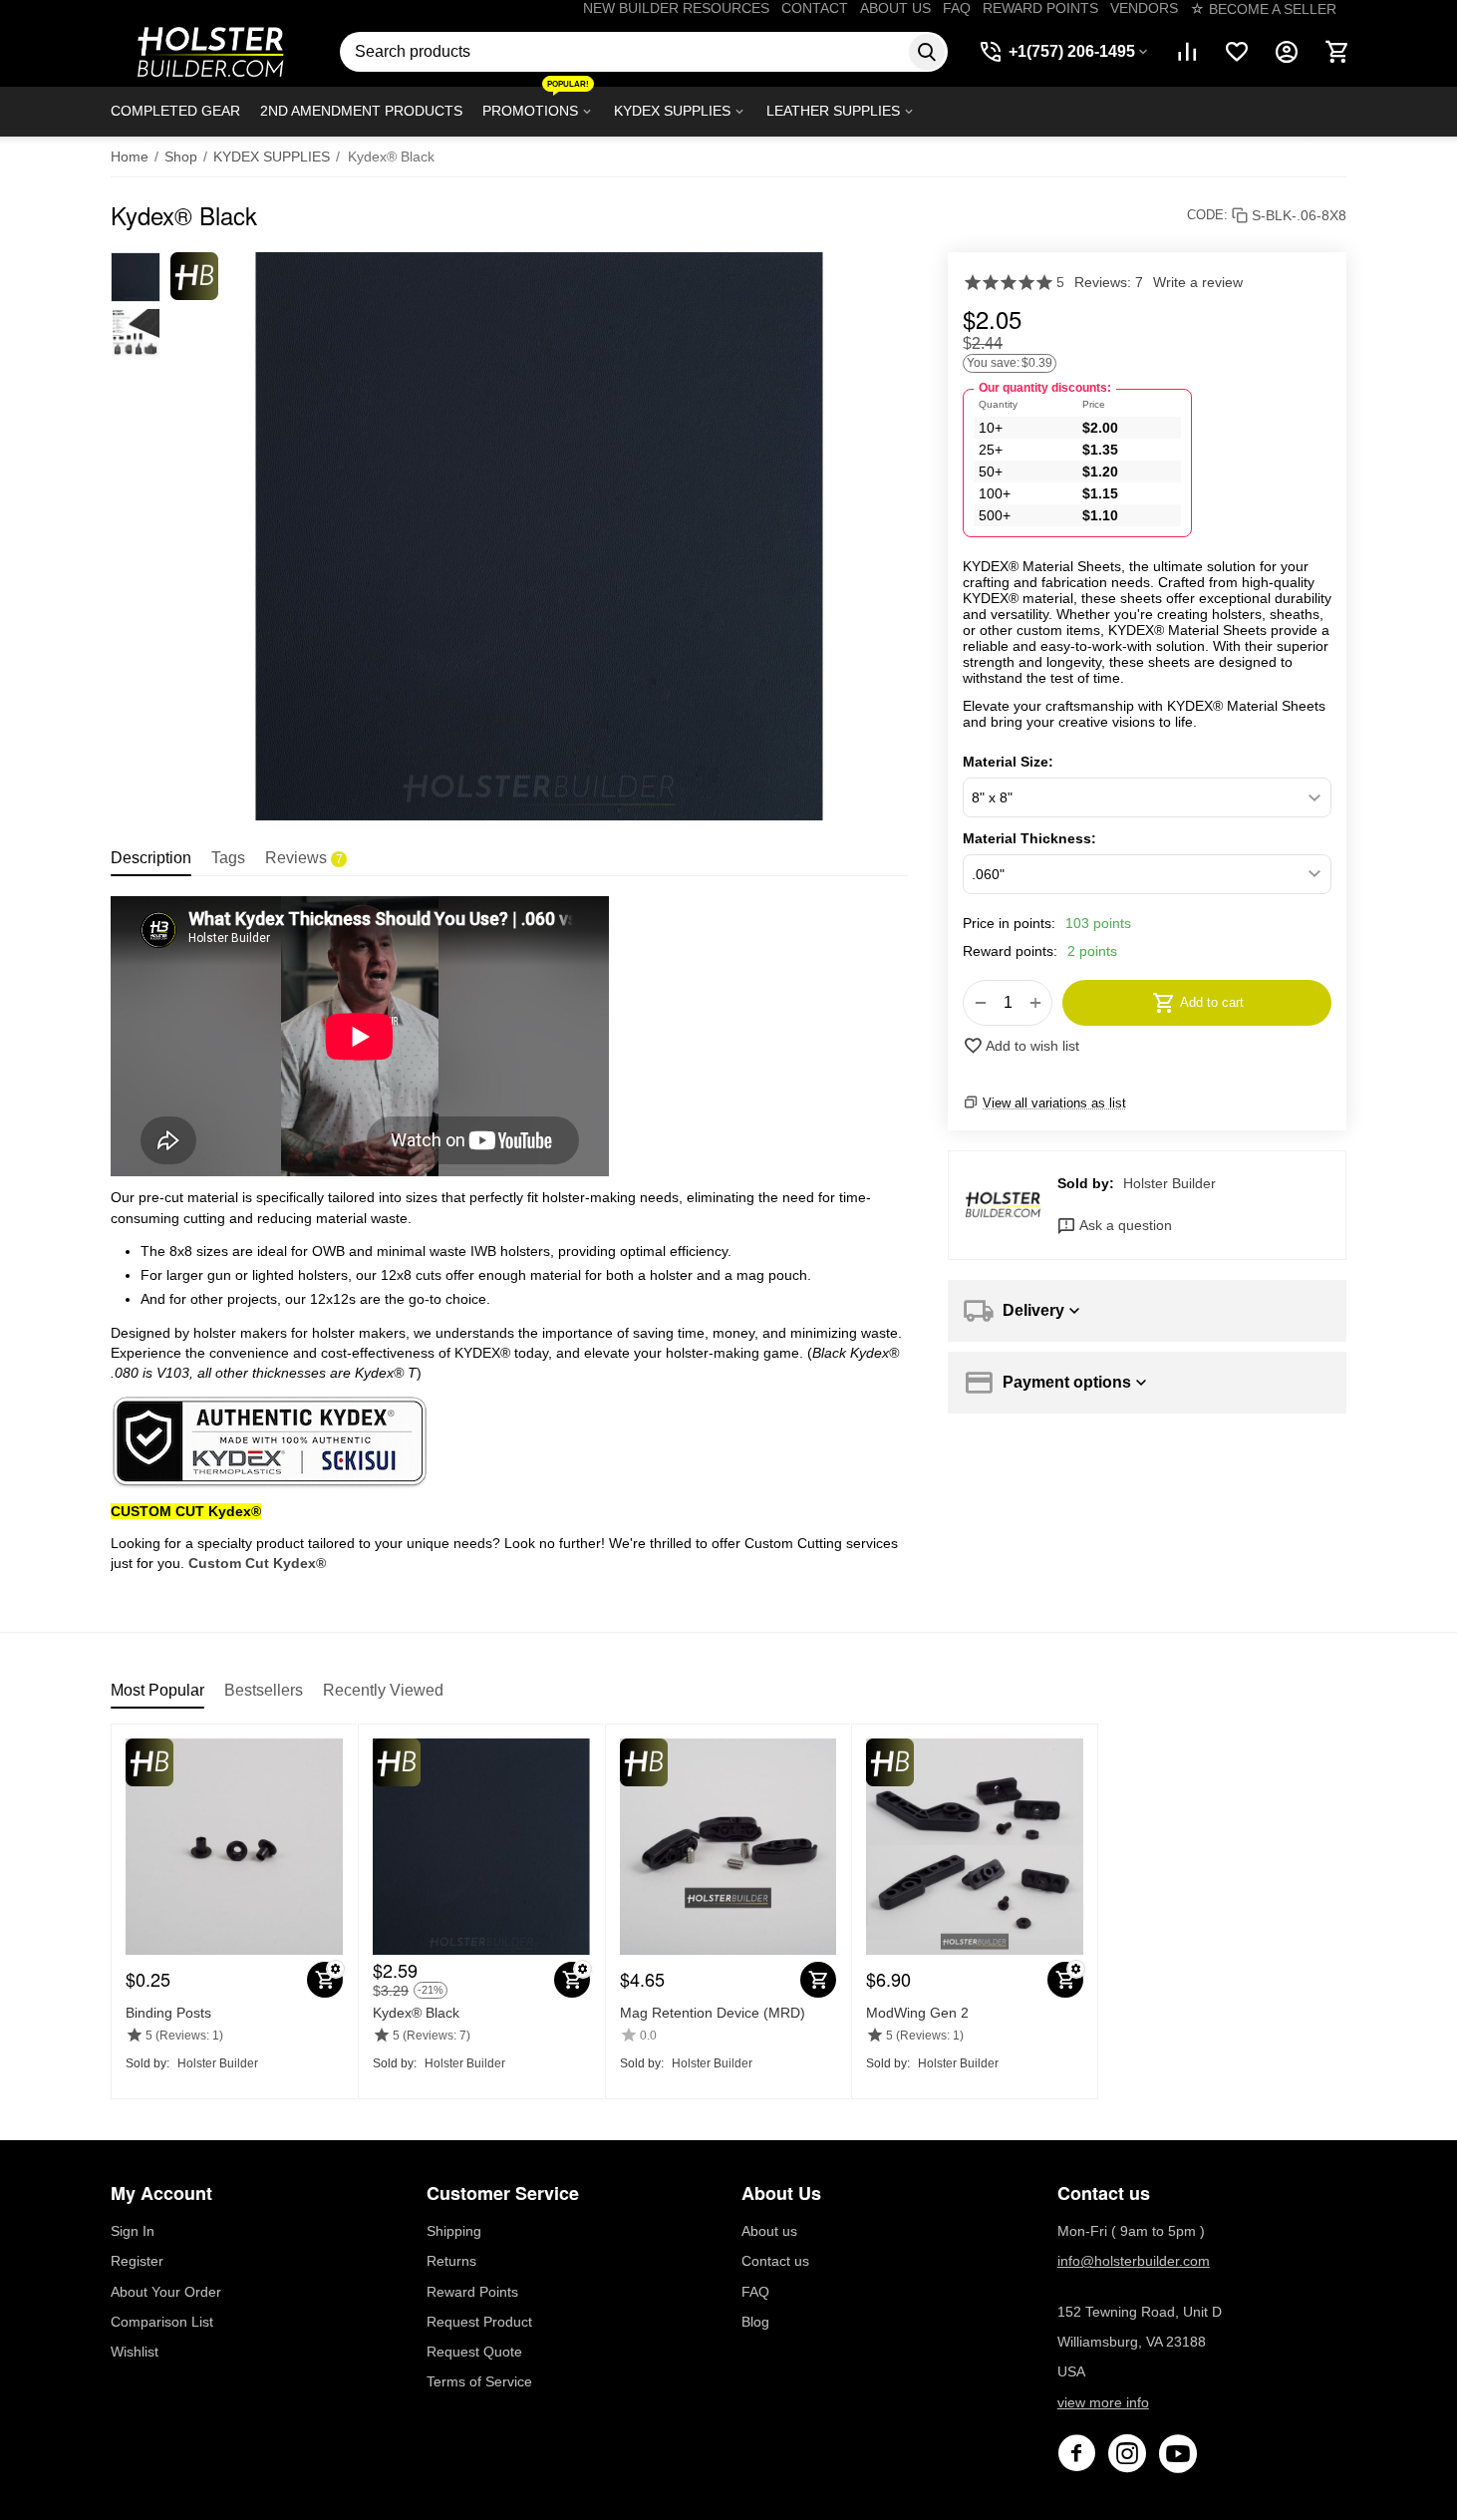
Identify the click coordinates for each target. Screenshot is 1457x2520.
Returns (451, 2261)
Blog (755, 2322)
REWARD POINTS (1040, 8)
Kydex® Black (416, 2013)
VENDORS (1144, 8)
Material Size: (1008, 762)
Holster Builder (1169, 1183)
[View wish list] (1237, 52)
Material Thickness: (1029, 838)
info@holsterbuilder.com (1134, 2261)
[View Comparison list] (1187, 52)
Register (137, 2261)
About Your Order (166, 2292)
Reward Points (472, 2292)
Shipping (454, 2231)
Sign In (133, 2231)
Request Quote (474, 2352)
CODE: (1207, 215)
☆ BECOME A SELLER (1263, 9)
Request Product (479, 2322)
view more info (1103, 2402)
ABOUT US (895, 8)
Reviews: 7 (1109, 282)
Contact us (775, 2261)
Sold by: (1086, 1183)
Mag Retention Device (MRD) (713, 2013)
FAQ (957, 8)
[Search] (927, 52)
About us (769, 2231)
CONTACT (815, 8)
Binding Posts (168, 2013)
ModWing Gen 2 (917, 2013)
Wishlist (135, 2352)
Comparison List (162, 2322)
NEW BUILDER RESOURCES (676, 8)
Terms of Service (479, 2381)
